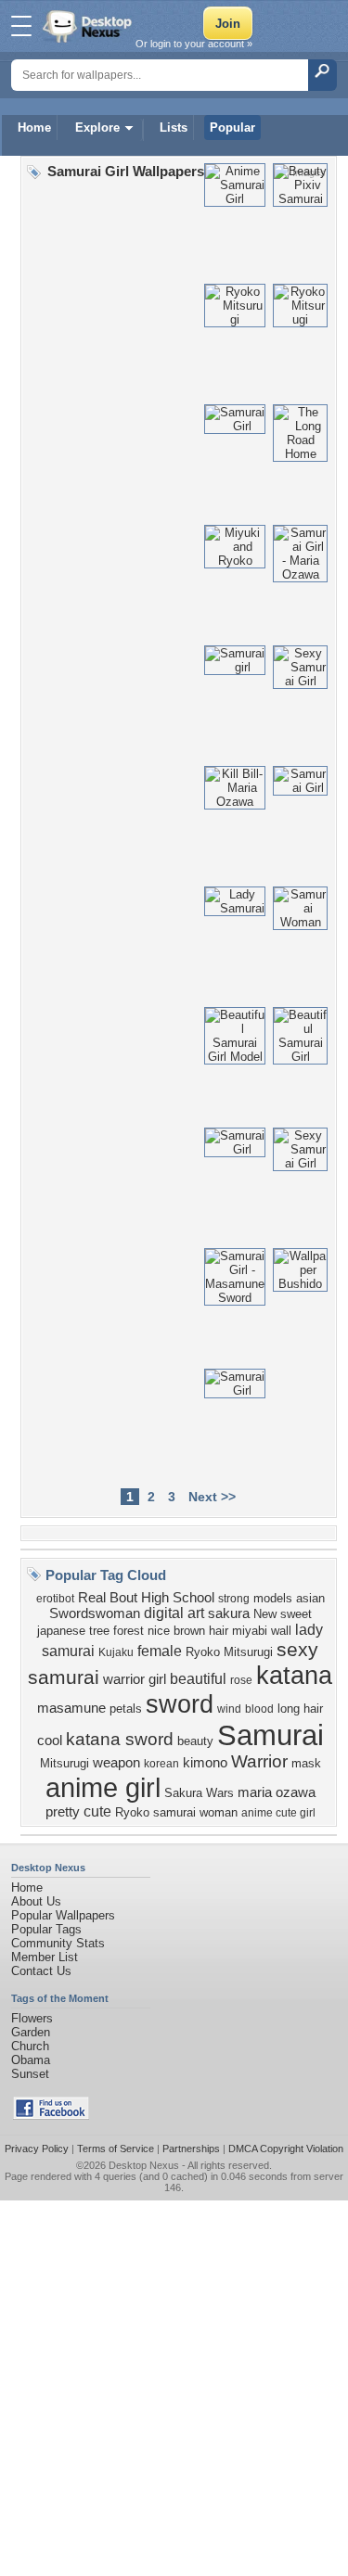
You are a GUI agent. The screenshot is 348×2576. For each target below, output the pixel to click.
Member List (45, 1957)
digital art (174, 1613)
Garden (31, 2032)
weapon (116, 1763)
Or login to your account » (194, 44)
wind (229, 1709)
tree (99, 1631)
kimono (205, 1763)
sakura (229, 1613)
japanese (61, 1631)
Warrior (259, 1761)
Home (34, 128)
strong (234, 1599)
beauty (195, 1741)
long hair (300, 1709)
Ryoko (132, 1812)
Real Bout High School (146, 1598)
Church (30, 2046)
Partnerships (191, 2149)
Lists (174, 128)
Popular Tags (46, 1929)
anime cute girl (278, 1813)
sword (180, 1704)
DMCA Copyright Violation (286, 2149)
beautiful (198, 1679)
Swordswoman (95, 1613)
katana (294, 1676)
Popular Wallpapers (63, 1915)
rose (241, 1680)
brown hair (201, 1631)
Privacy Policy (37, 2149)
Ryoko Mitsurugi (229, 1652)
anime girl (103, 1787)
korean (161, 1764)
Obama (31, 2060)
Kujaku (116, 1652)
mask (306, 1763)
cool (50, 1741)
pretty (63, 1812)
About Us (36, 1901)
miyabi (250, 1631)
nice (159, 1631)
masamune (71, 1708)
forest (129, 1631)
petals (126, 1709)
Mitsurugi (64, 1763)
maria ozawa (277, 1792)
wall (281, 1631)
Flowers (32, 2018)
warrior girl (135, 1679)
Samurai (271, 1735)
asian (310, 1598)
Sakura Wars (199, 1793)
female (160, 1651)
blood (259, 1709)
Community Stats (58, 1943)
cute (97, 1811)
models (273, 1598)
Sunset (30, 2074)
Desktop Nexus (144, 2165)
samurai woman (195, 1812)
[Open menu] (21, 26)
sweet (296, 1614)
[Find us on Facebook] (51, 2116)
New (265, 1614)
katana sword (120, 1739)
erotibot (55, 1599)
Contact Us (41, 1971)
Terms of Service (116, 2149)
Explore (97, 128)
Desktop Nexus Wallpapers (89, 26)
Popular (232, 128)
